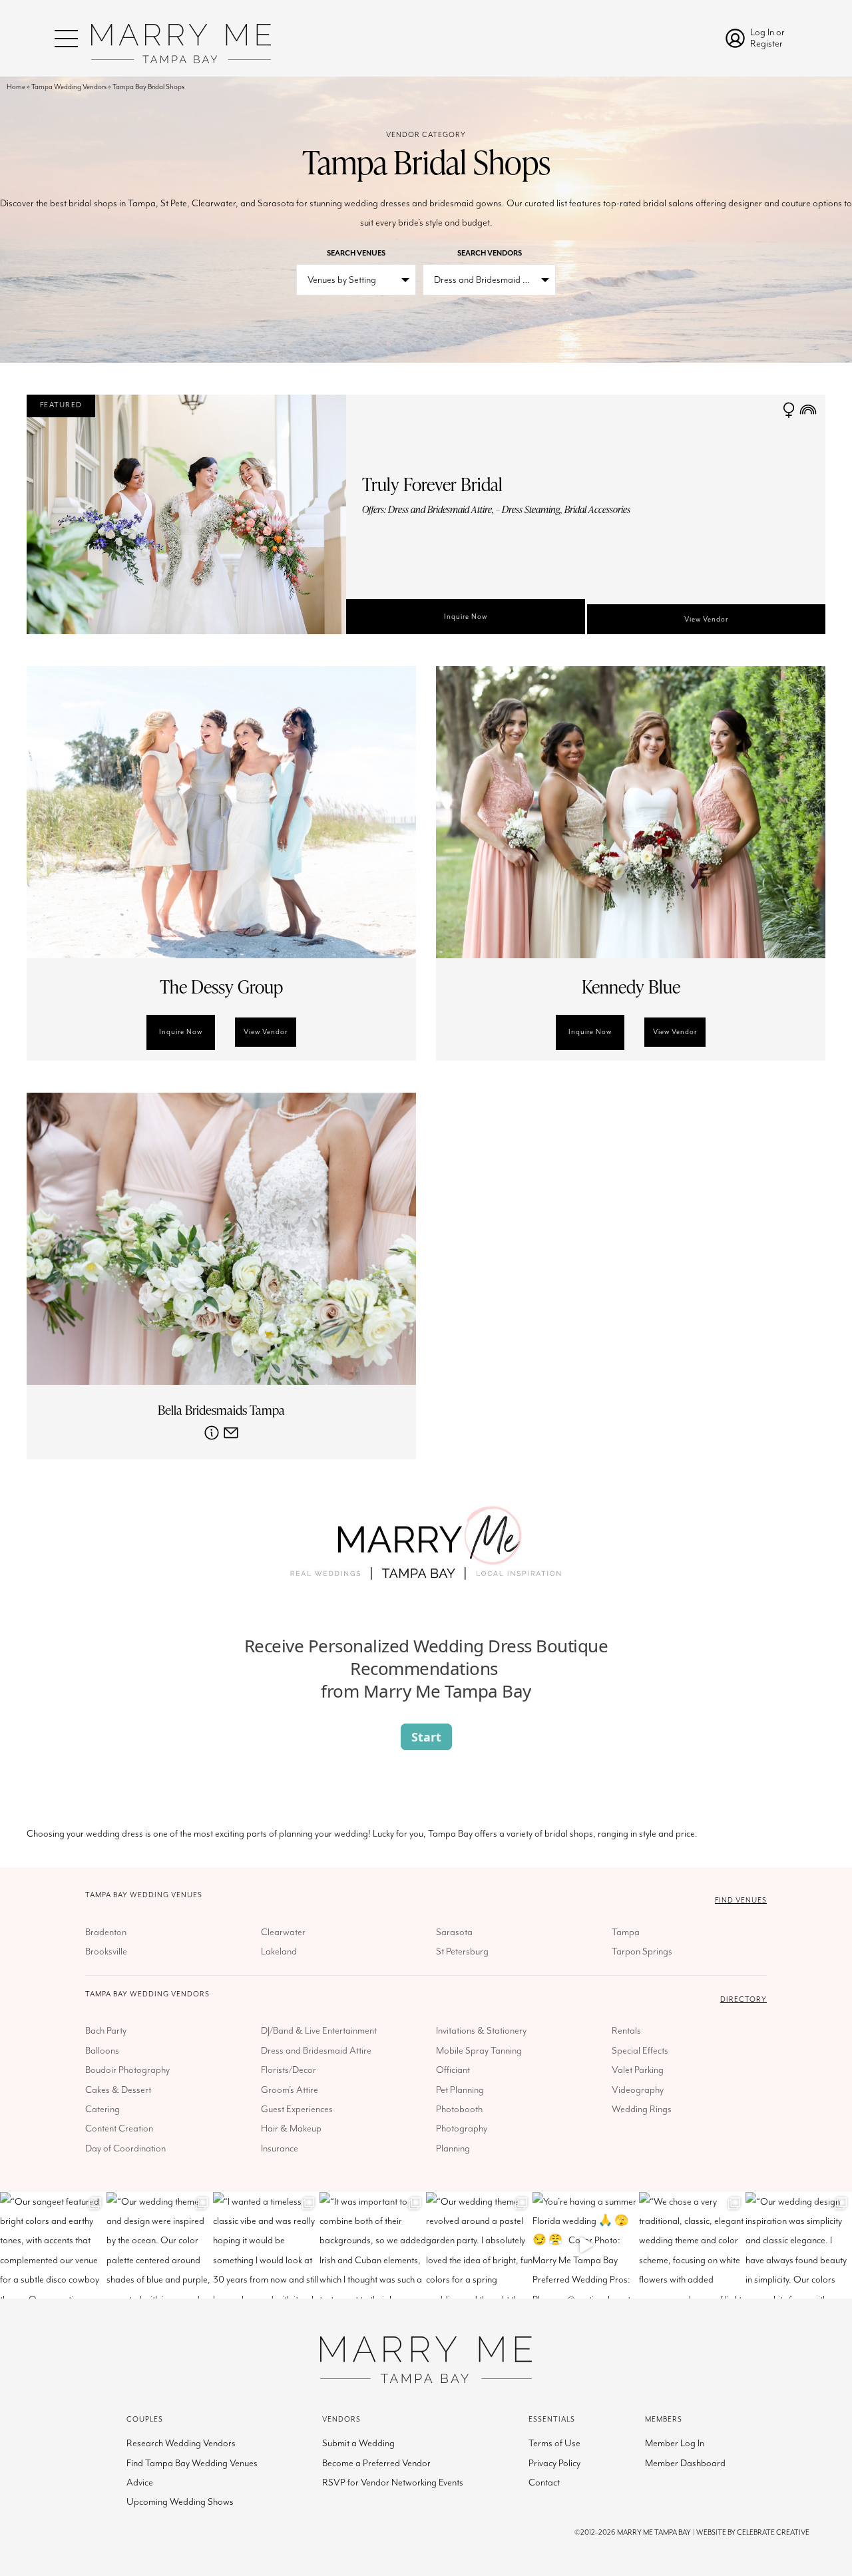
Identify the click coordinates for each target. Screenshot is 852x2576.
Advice (140, 2483)
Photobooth (459, 2109)
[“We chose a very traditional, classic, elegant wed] (692, 2245)
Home (16, 87)
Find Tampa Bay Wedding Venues (192, 2463)
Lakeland (279, 1951)
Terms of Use (554, 2443)
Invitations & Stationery (481, 2031)
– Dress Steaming (528, 509)
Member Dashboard (685, 2463)
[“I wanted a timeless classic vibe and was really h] (266, 2245)
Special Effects (640, 2051)
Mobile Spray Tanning (479, 2051)
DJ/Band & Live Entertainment (319, 2031)
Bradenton (106, 1932)
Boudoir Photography (127, 2070)
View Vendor (709, 624)
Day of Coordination (125, 2148)
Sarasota (454, 1932)
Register (766, 44)
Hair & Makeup (291, 2128)
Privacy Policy (554, 2463)
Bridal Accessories (597, 509)
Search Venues (356, 253)
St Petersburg (462, 1951)
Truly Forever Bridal (432, 484)
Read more (212, 1433)
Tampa (626, 1932)
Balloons (102, 2051)
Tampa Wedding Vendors (69, 87)
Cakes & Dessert (118, 2090)
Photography (462, 2128)
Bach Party (106, 2031)
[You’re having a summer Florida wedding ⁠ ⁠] (586, 2245)
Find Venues (741, 1900)
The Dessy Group (221, 987)
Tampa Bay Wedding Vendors (147, 1994)
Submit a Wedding (358, 2443)
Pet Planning (460, 2090)
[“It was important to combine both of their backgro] (373, 2245)
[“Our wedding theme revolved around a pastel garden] (479, 2245)
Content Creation (119, 2128)
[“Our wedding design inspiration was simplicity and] (799, 2245)
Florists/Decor (289, 2070)
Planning (453, 2148)
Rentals (626, 2031)
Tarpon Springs (642, 1951)
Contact (544, 2483)
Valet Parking (638, 2070)
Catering (103, 2109)
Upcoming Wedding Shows (180, 2502)
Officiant (453, 2070)
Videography (638, 2090)
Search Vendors (490, 253)
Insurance (280, 2148)
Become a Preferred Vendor (376, 2463)
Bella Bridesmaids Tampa (221, 1410)
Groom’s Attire (290, 2090)
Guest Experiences (297, 2109)
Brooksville (106, 1951)
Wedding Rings (642, 2109)
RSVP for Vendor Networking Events (393, 2483)
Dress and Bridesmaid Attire (440, 509)
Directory (744, 1999)
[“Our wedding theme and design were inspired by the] (160, 2245)
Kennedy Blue (631, 987)
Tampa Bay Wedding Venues (144, 1895)
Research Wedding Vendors (181, 2443)
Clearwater (283, 1932)
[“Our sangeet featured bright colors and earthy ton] (53, 2245)
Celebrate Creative (773, 2532)
